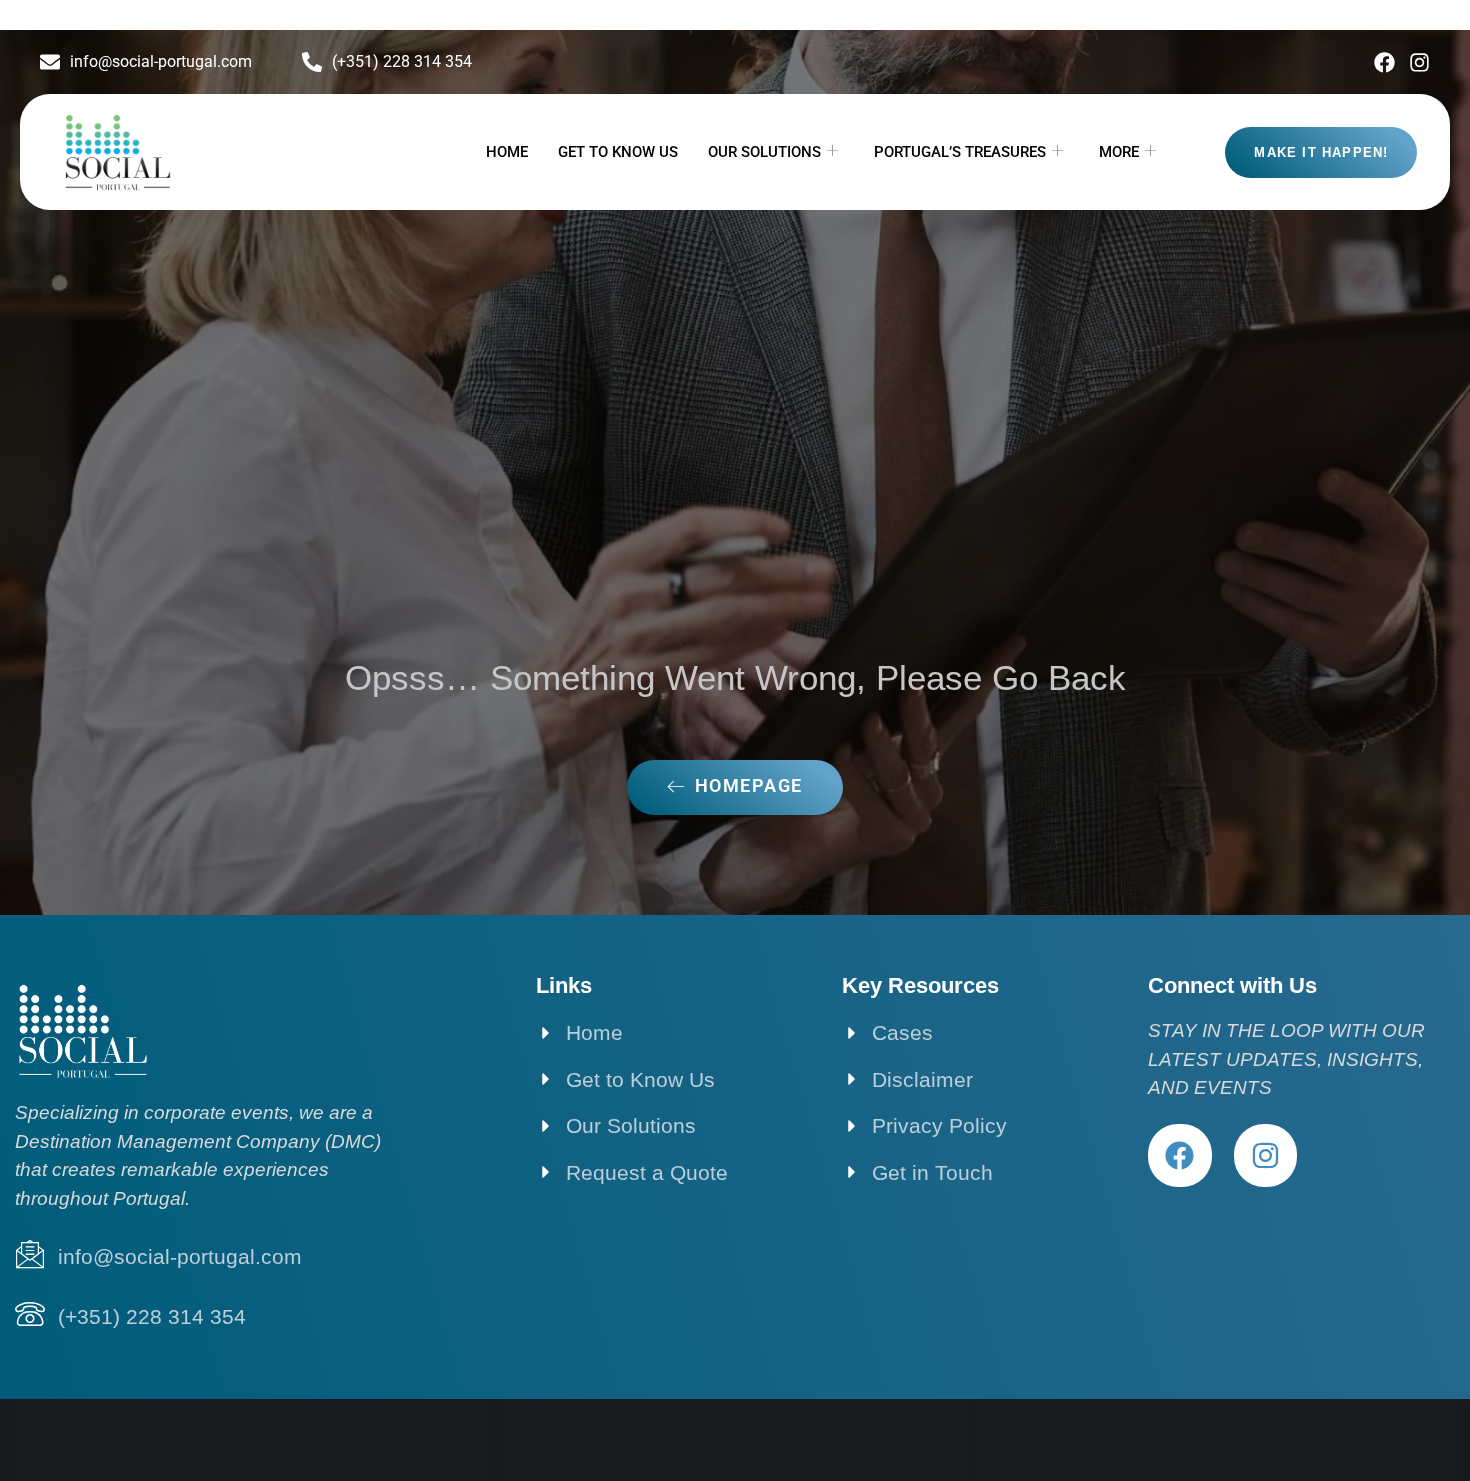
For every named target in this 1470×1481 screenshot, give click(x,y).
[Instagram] (1419, 62)
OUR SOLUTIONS (764, 152)
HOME (507, 152)
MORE (1119, 152)
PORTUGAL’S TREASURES (960, 152)
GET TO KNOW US (618, 152)
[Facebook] (1384, 62)
